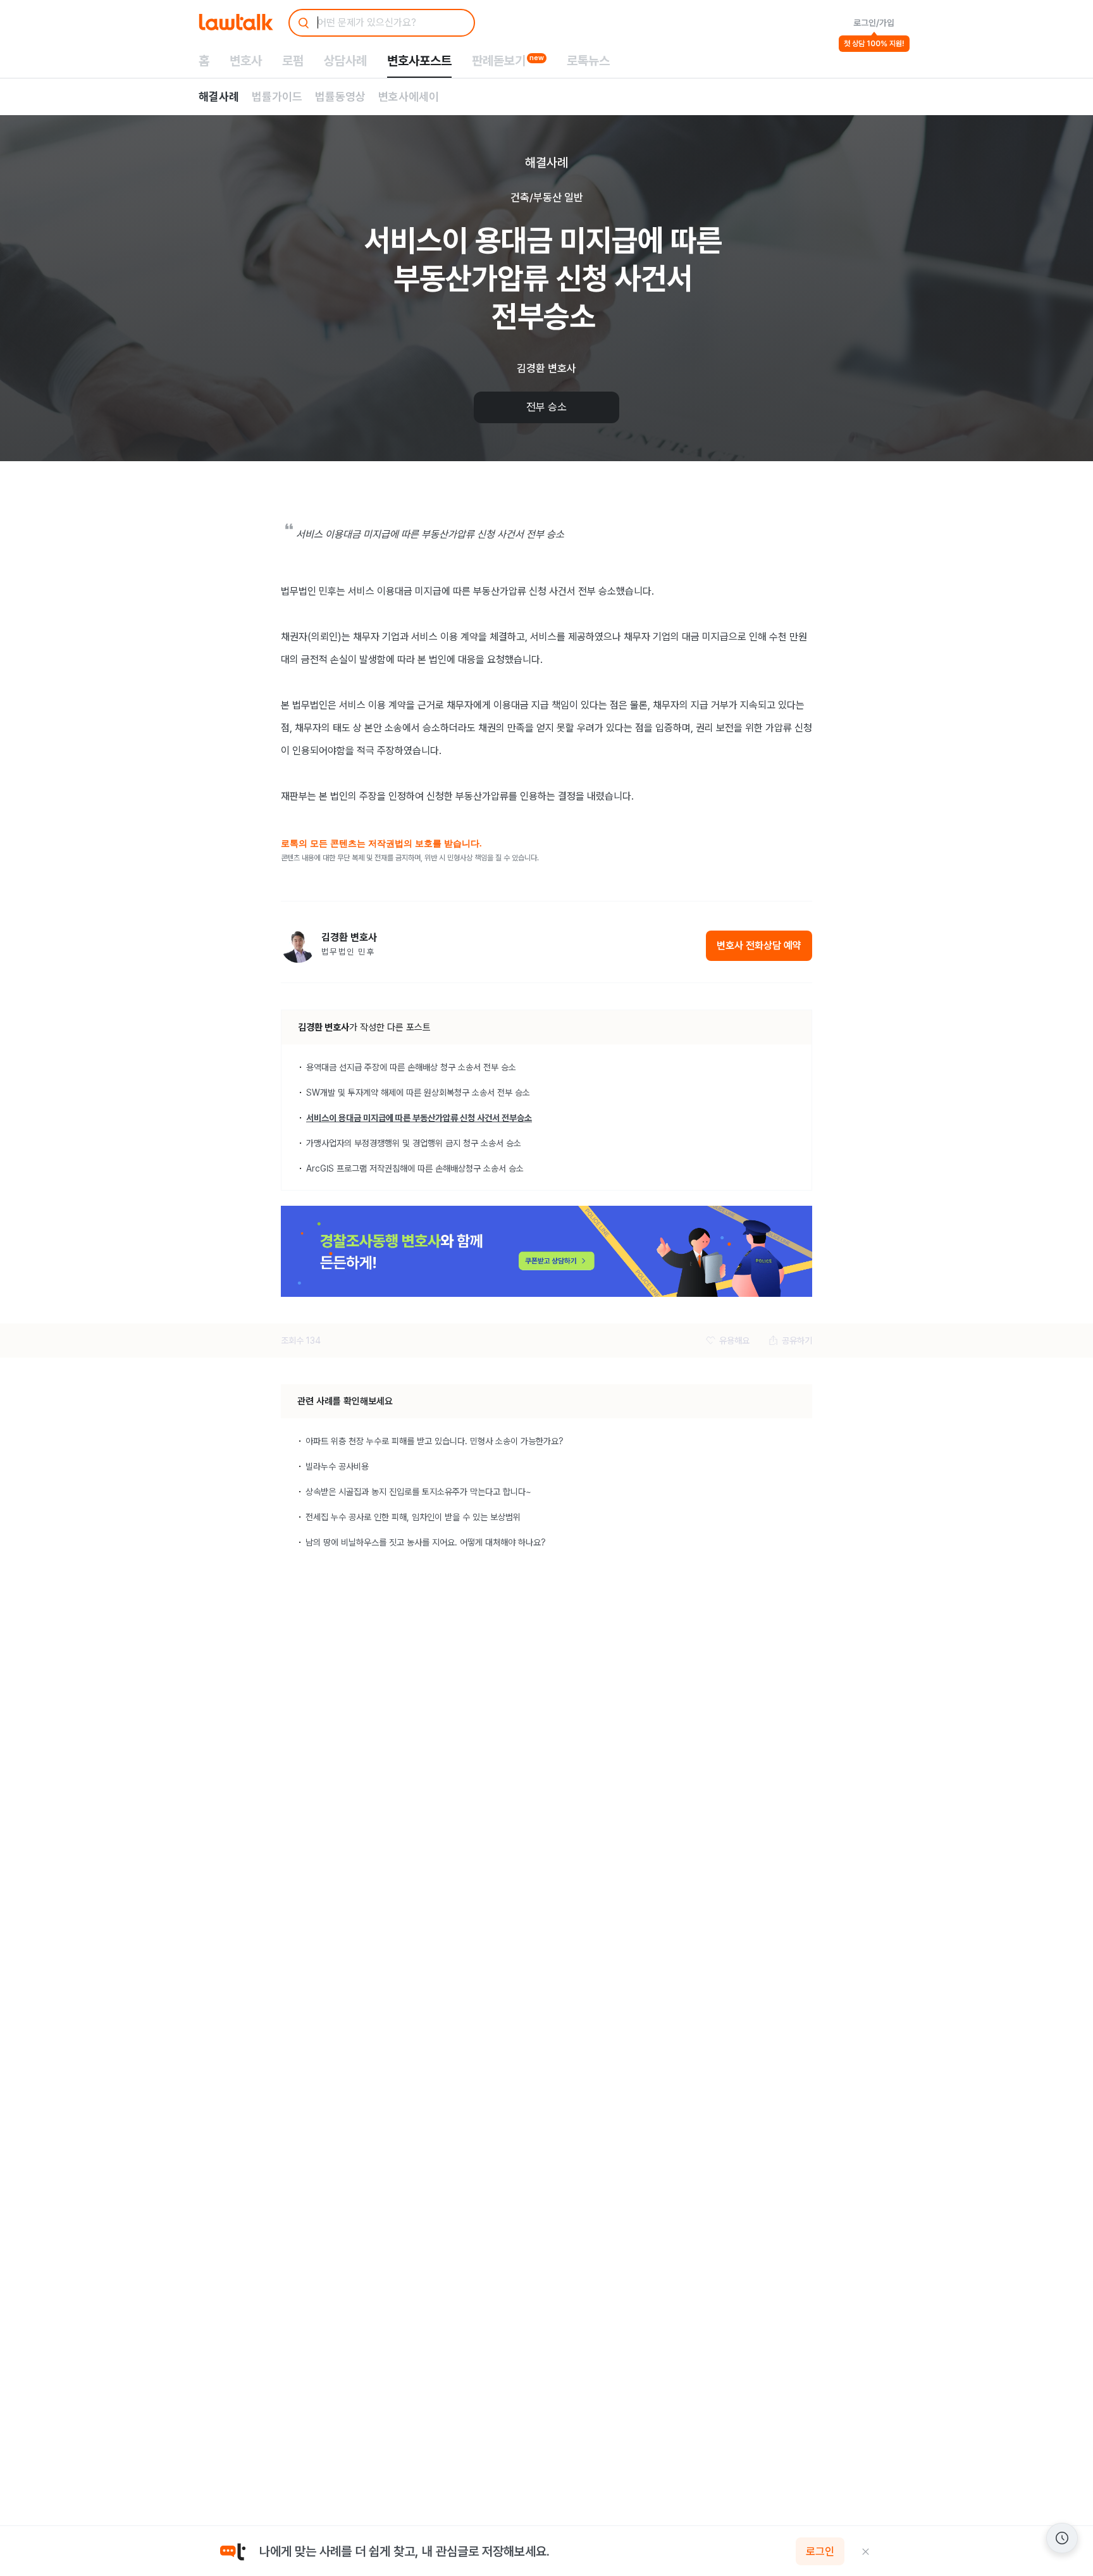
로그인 (820, 2551)
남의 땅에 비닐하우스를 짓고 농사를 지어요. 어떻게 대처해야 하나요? (426, 1542)
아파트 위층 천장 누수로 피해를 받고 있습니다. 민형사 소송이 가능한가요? (435, 1441)
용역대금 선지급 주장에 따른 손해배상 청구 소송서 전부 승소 (411, 1067)
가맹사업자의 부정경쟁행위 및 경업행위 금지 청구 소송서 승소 (414, 1143)
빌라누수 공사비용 (337, 1466)
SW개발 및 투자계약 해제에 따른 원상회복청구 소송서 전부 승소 (418, 1093)
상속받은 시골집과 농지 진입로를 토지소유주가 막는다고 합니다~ (418, 1492)
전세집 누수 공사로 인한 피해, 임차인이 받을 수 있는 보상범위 (413, 1517)
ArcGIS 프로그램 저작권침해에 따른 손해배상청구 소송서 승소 (415, 1168)
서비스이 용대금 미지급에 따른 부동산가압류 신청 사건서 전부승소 (419, 1118)
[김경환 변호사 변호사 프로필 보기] (298, 945)
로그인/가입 (874, 23)
